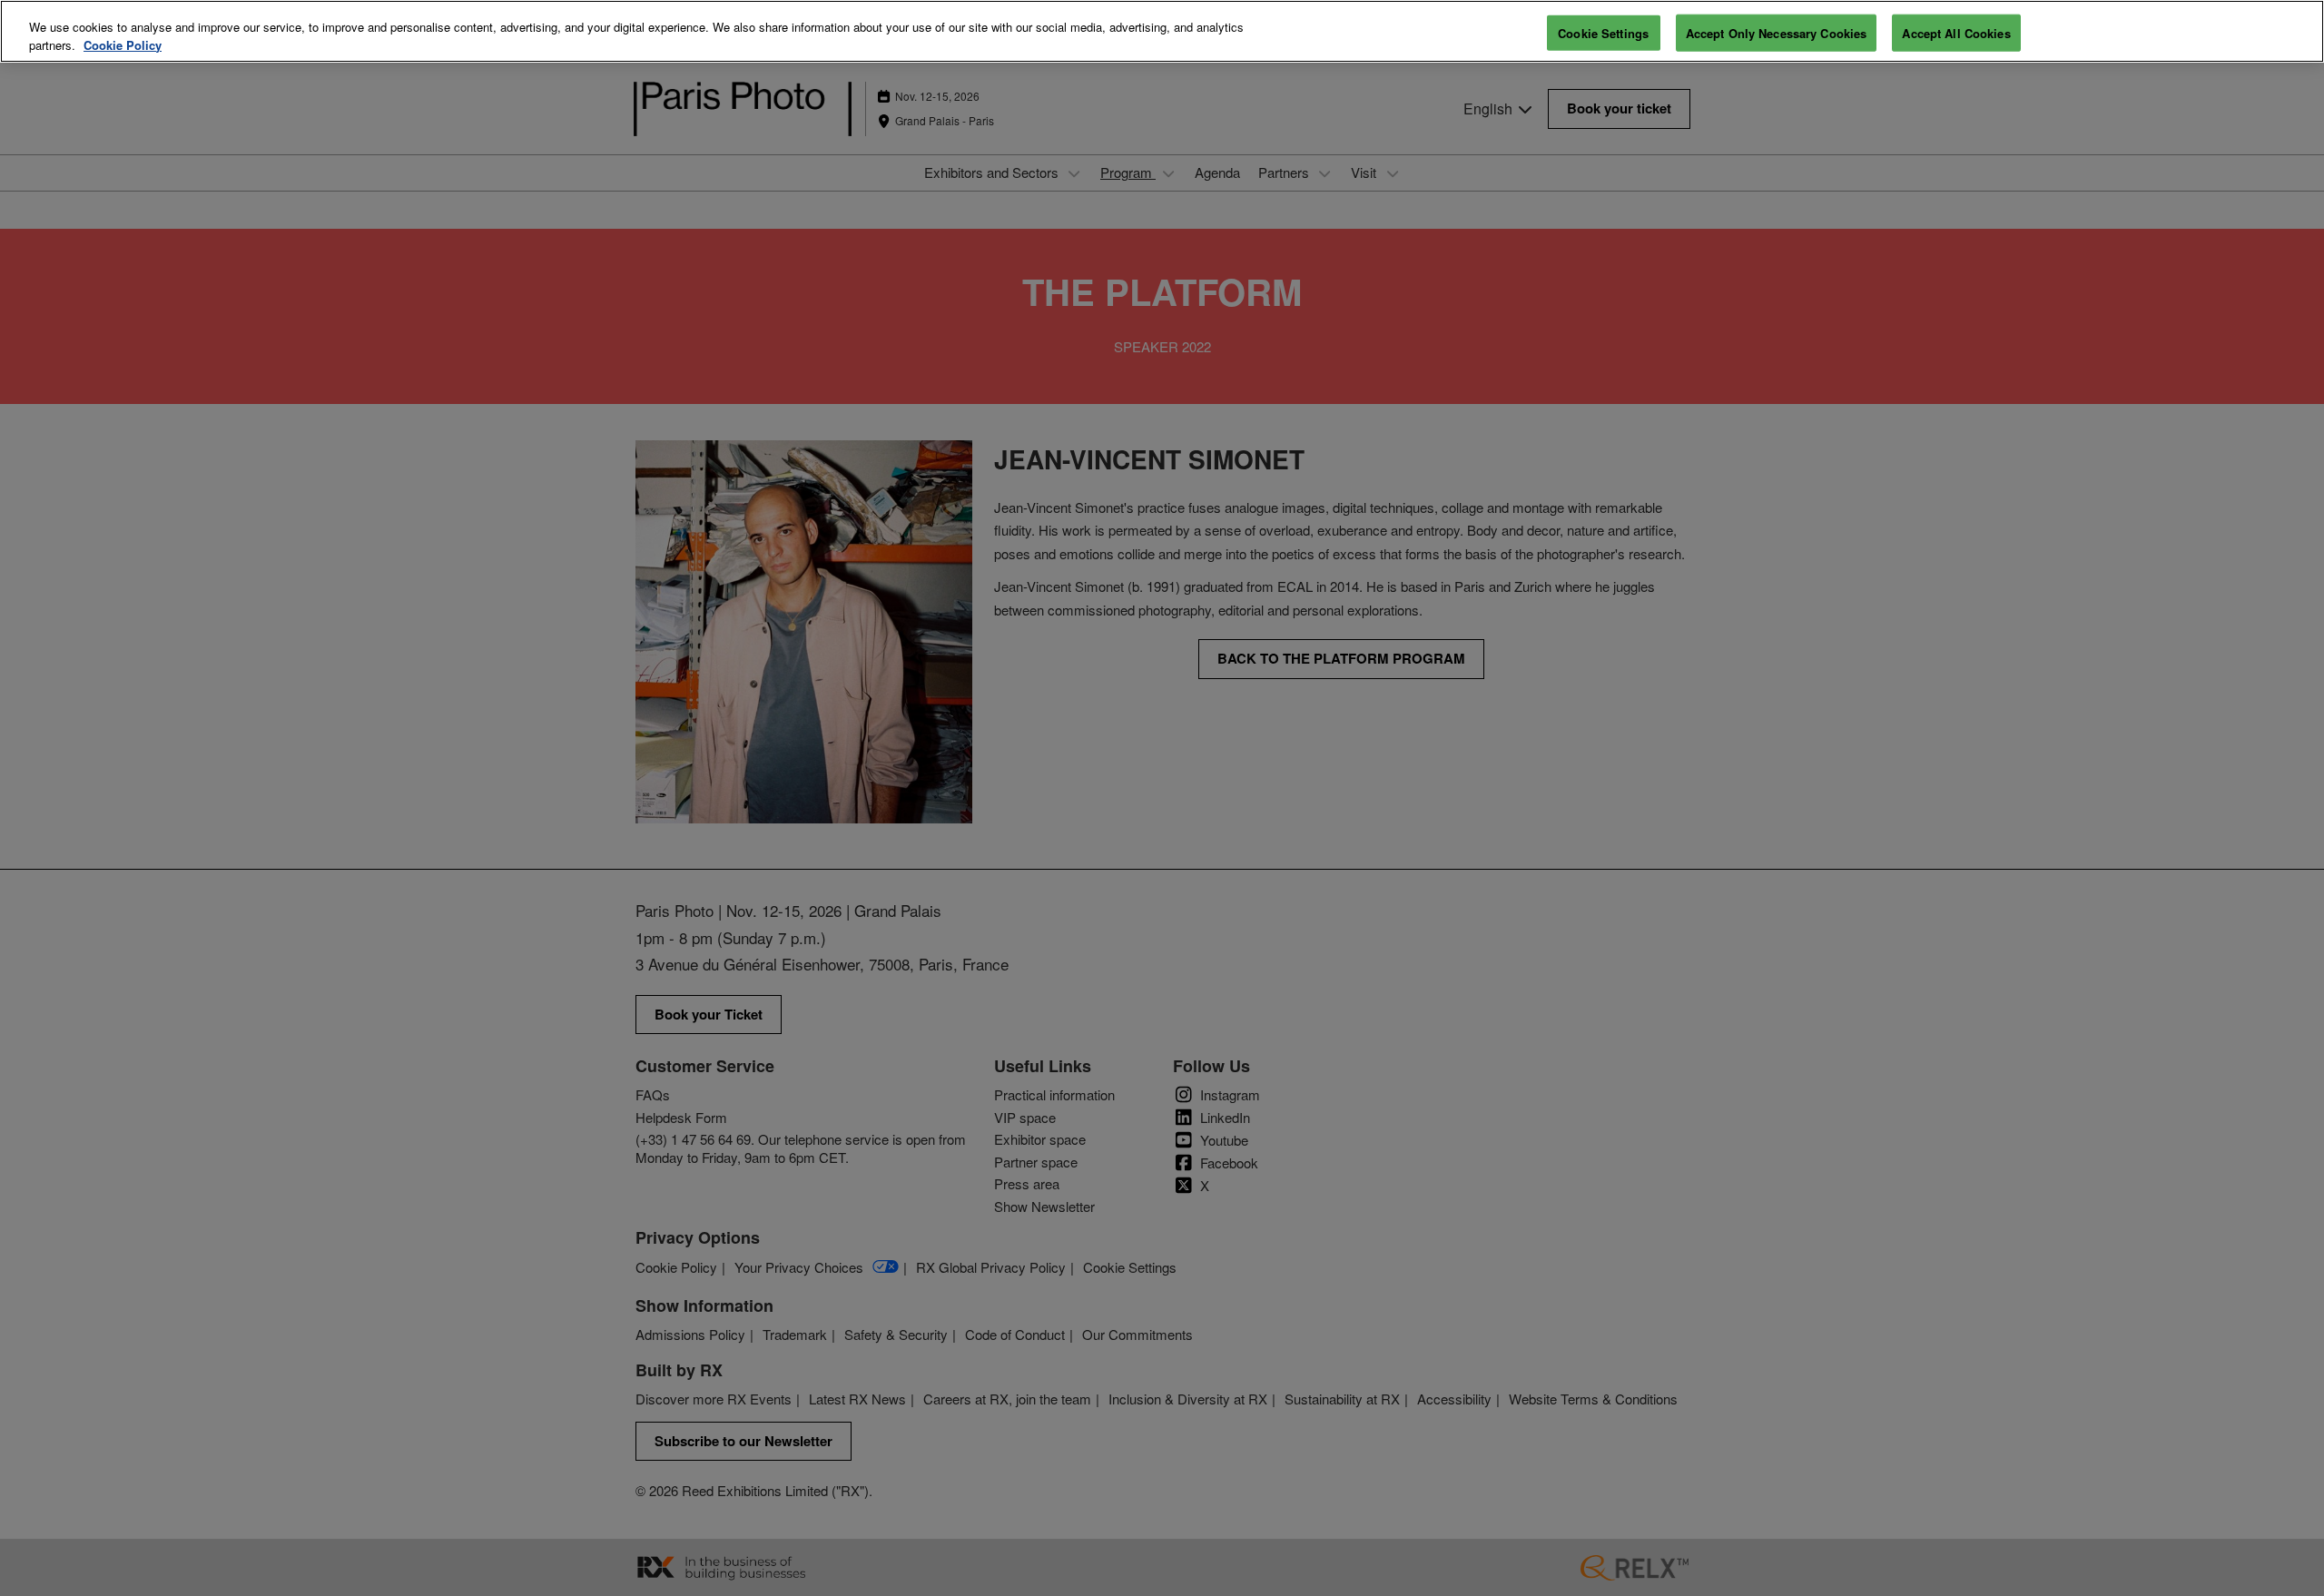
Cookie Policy (123, 45)
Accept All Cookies (1956, 32)
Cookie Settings (1603, 32)
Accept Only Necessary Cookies (1777, 32)
